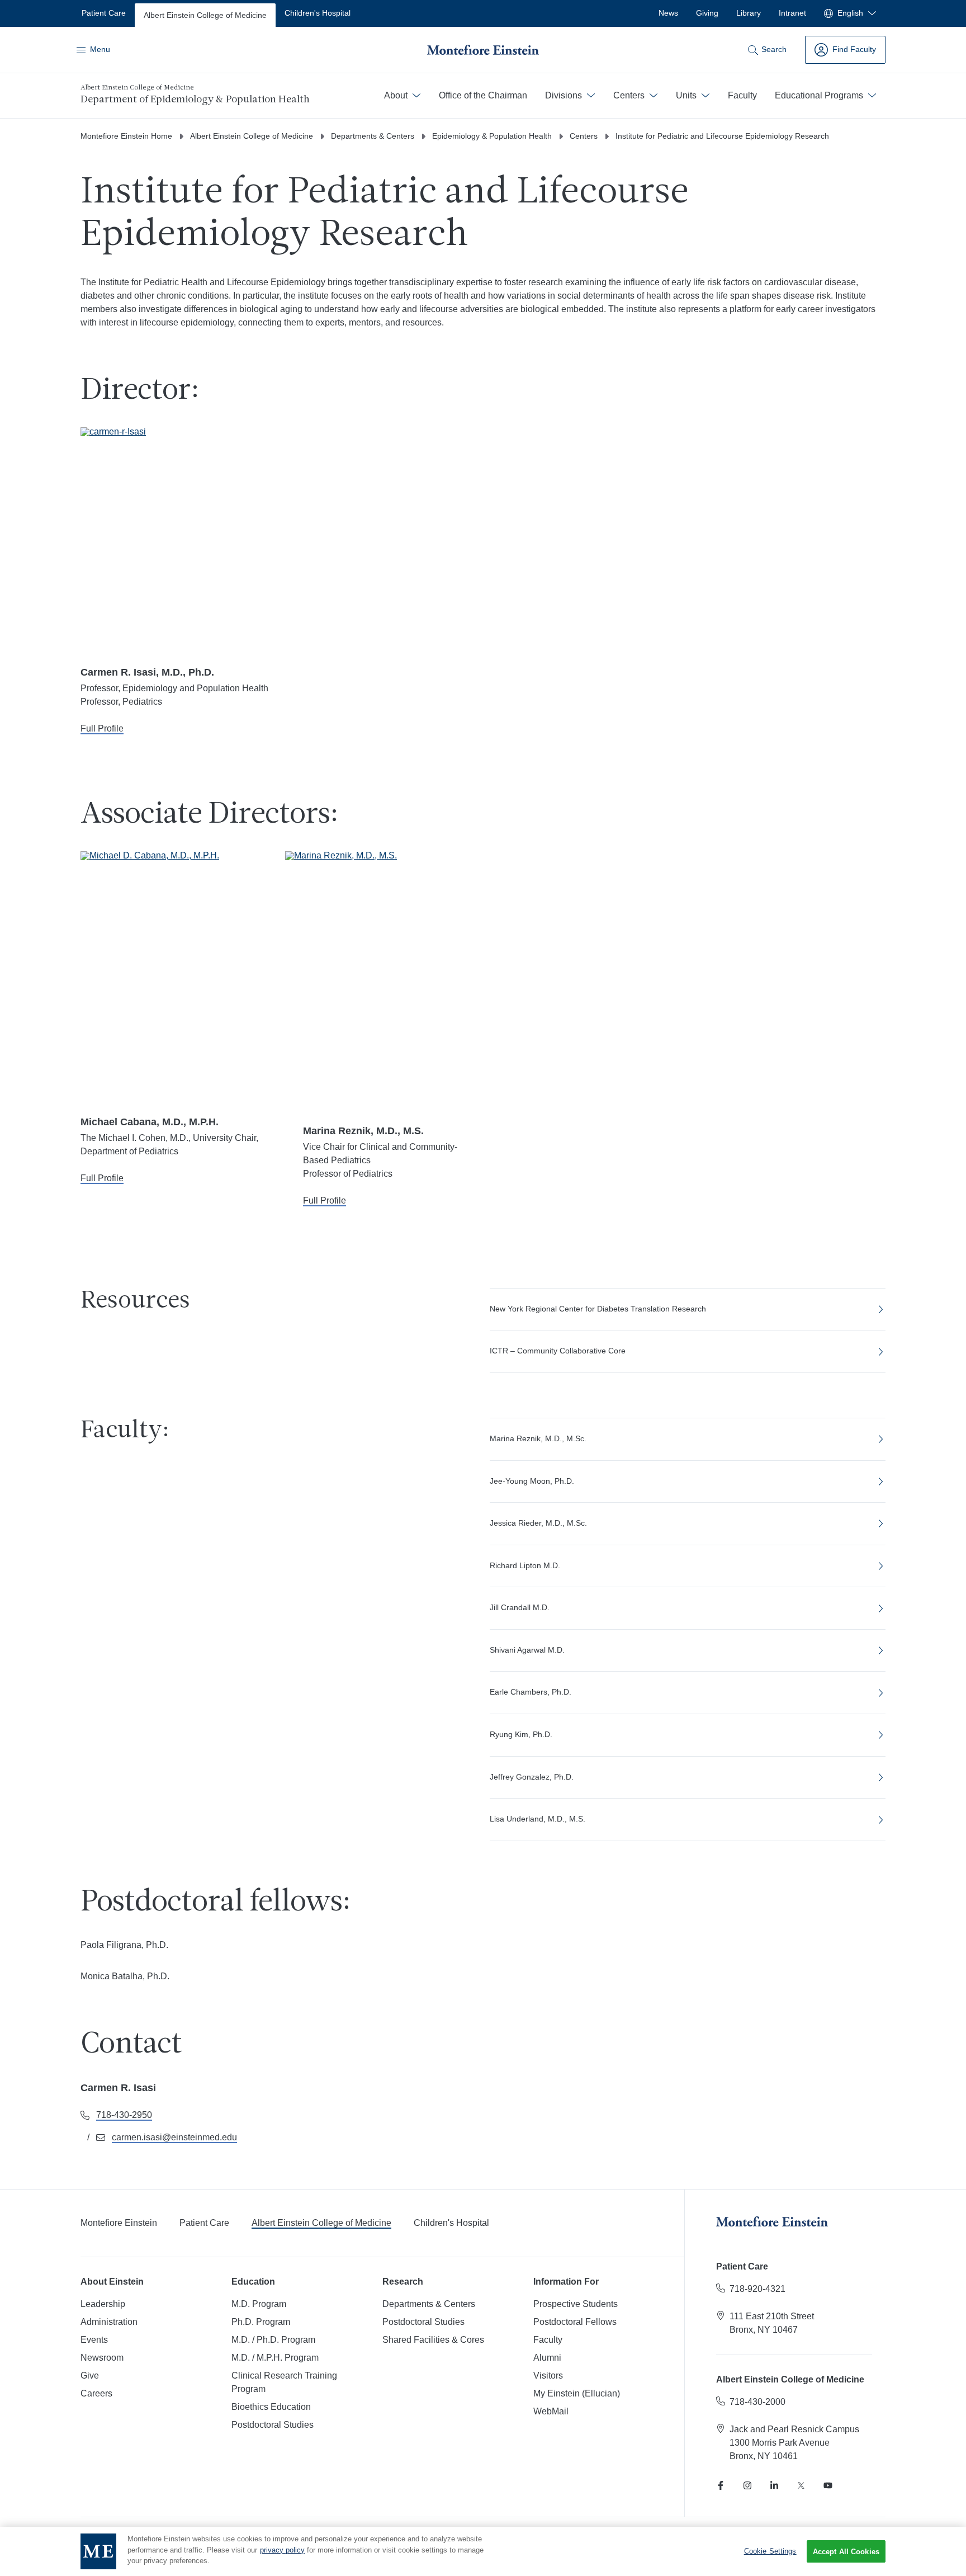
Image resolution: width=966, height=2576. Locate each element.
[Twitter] (801, 2485)
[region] (483, 2551)
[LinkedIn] (774, 2485)
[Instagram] (747, 2485)
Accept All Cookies (846, 2552)
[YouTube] (828, 2485)
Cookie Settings (770, 2551)
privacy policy (282, 2550)
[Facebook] (721, 2485)
